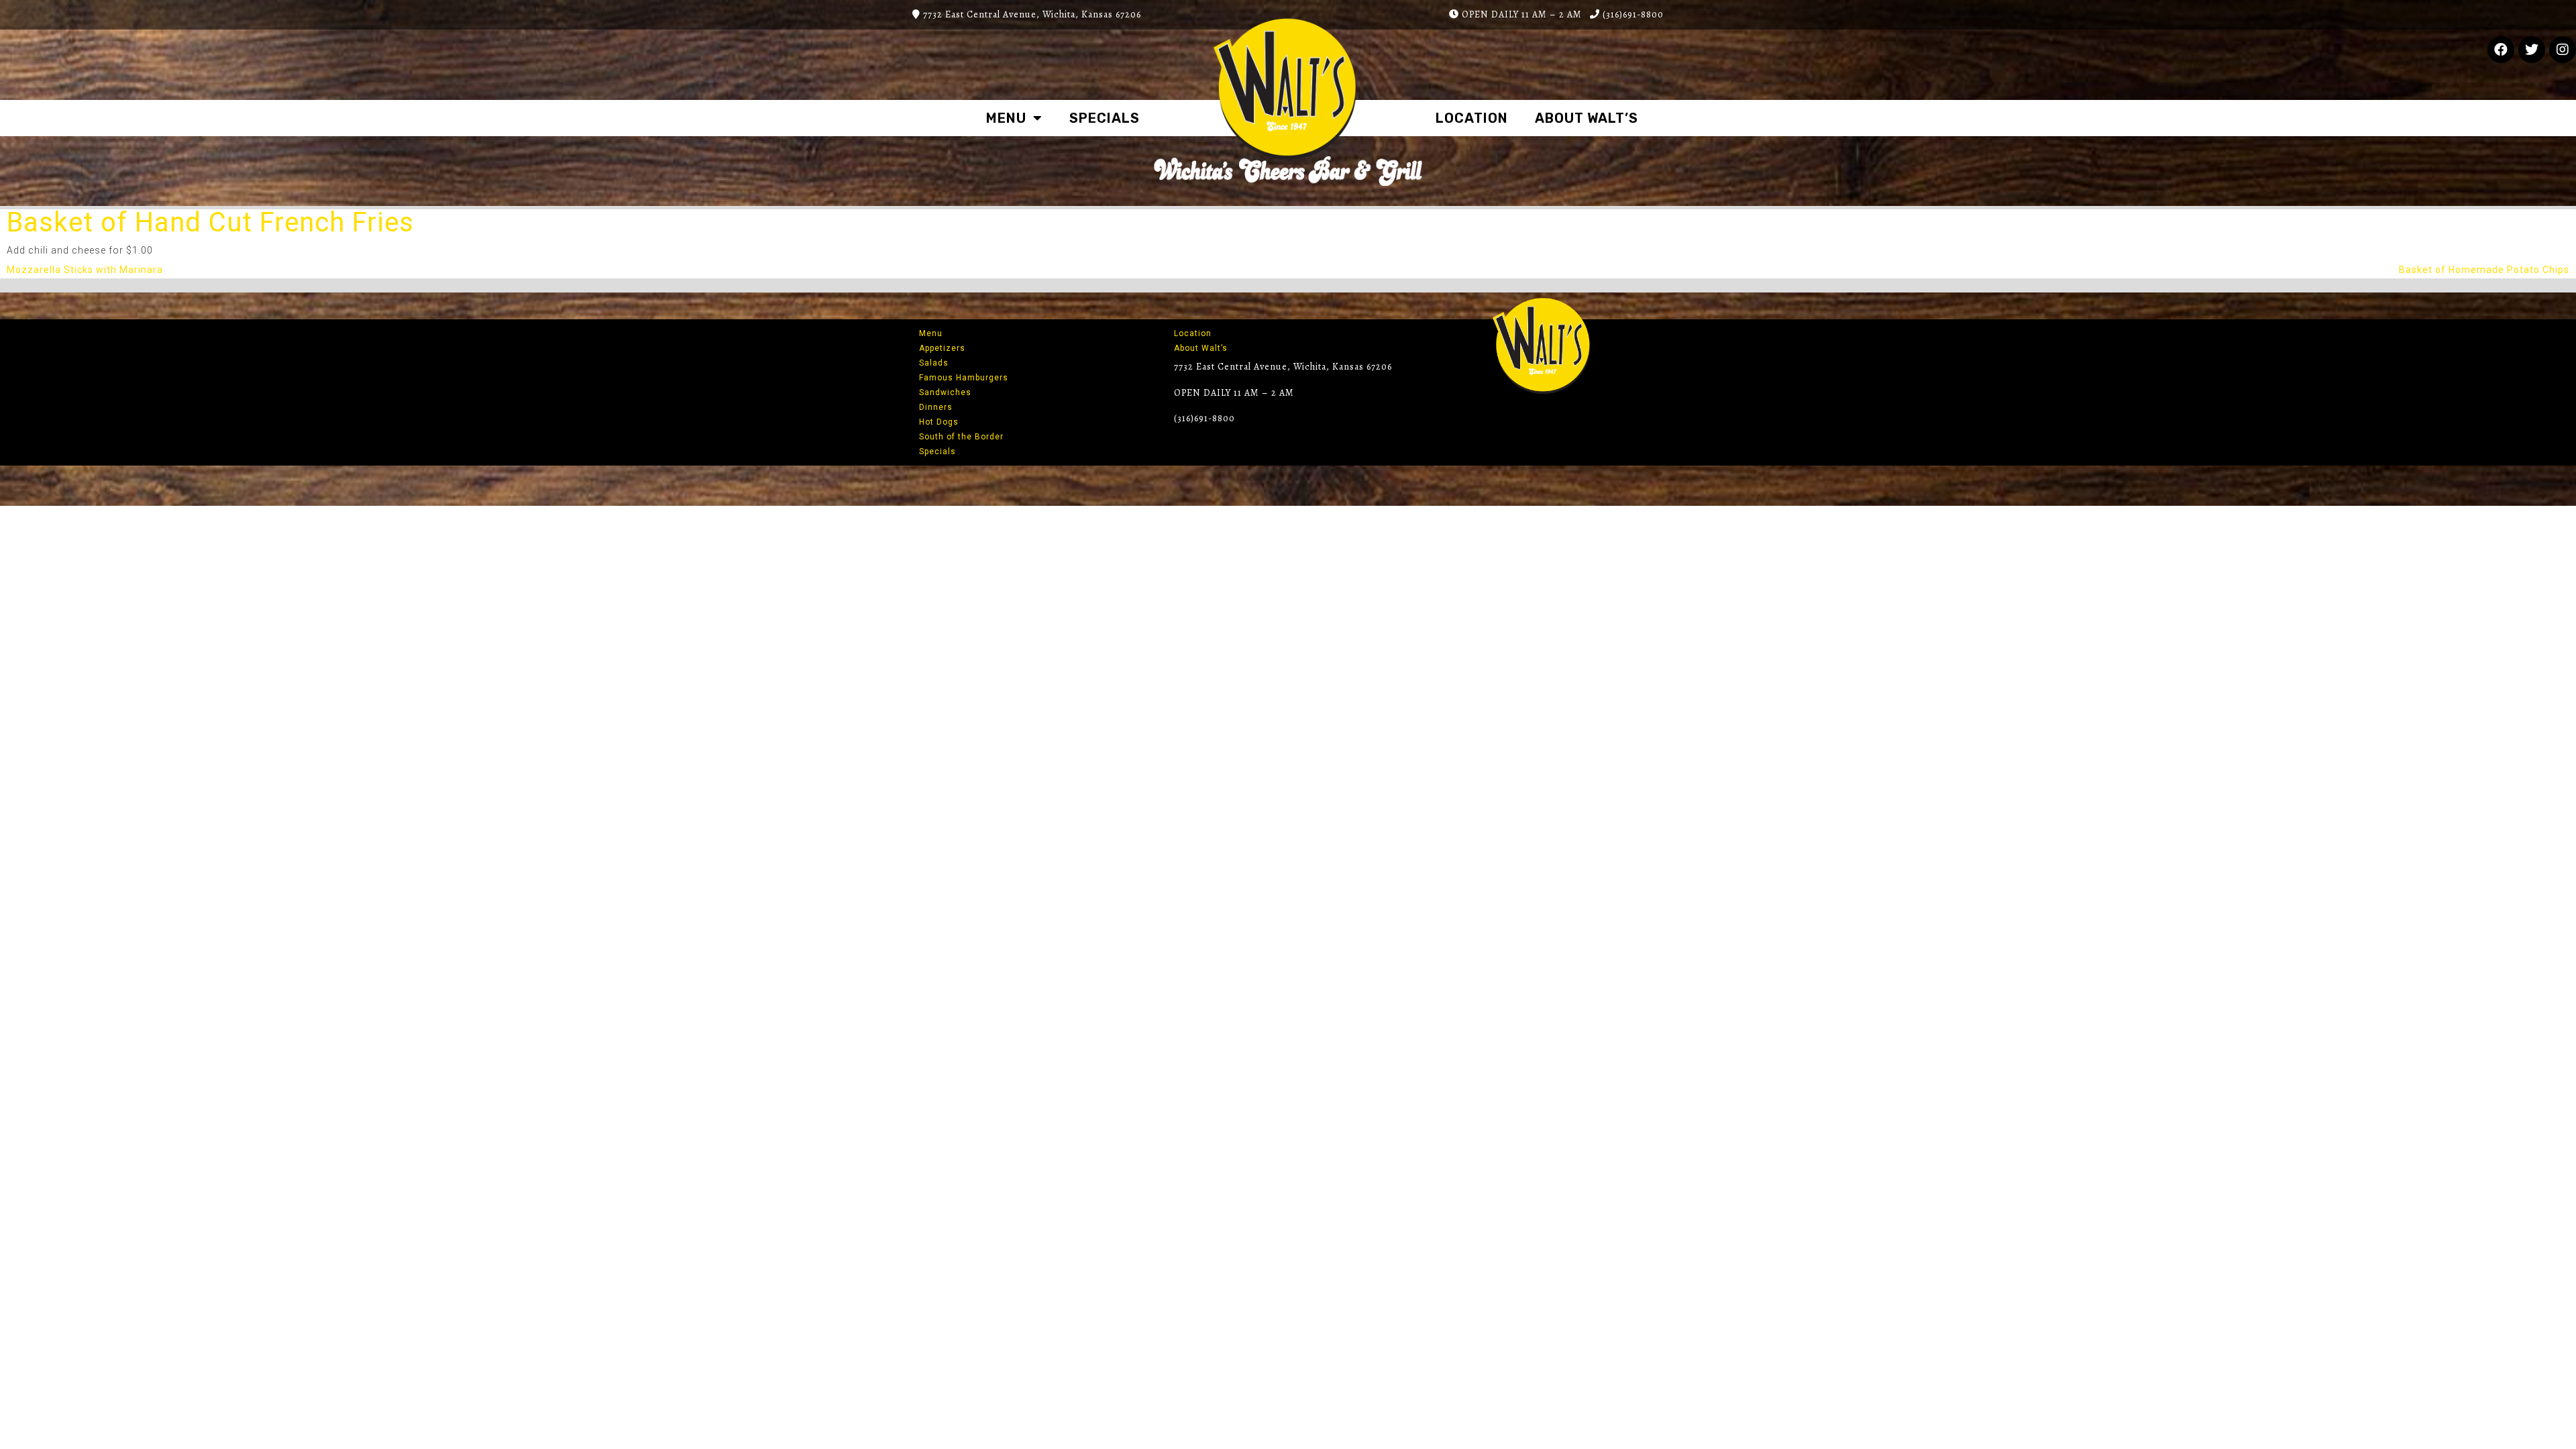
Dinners (936, 407)
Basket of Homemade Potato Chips (2484, 270)
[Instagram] (2563, 50)
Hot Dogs (939, 422)
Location (1472, 118)
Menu (1006, 118)
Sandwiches (945, 392)
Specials (1105, 118)
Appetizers (942, 348)
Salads (934, 363)
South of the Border (961, 437)
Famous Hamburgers (964, 378)
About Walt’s (1587, 118)
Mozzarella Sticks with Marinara (85, 270)
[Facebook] (2501, 50)
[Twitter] (2532, 50)
